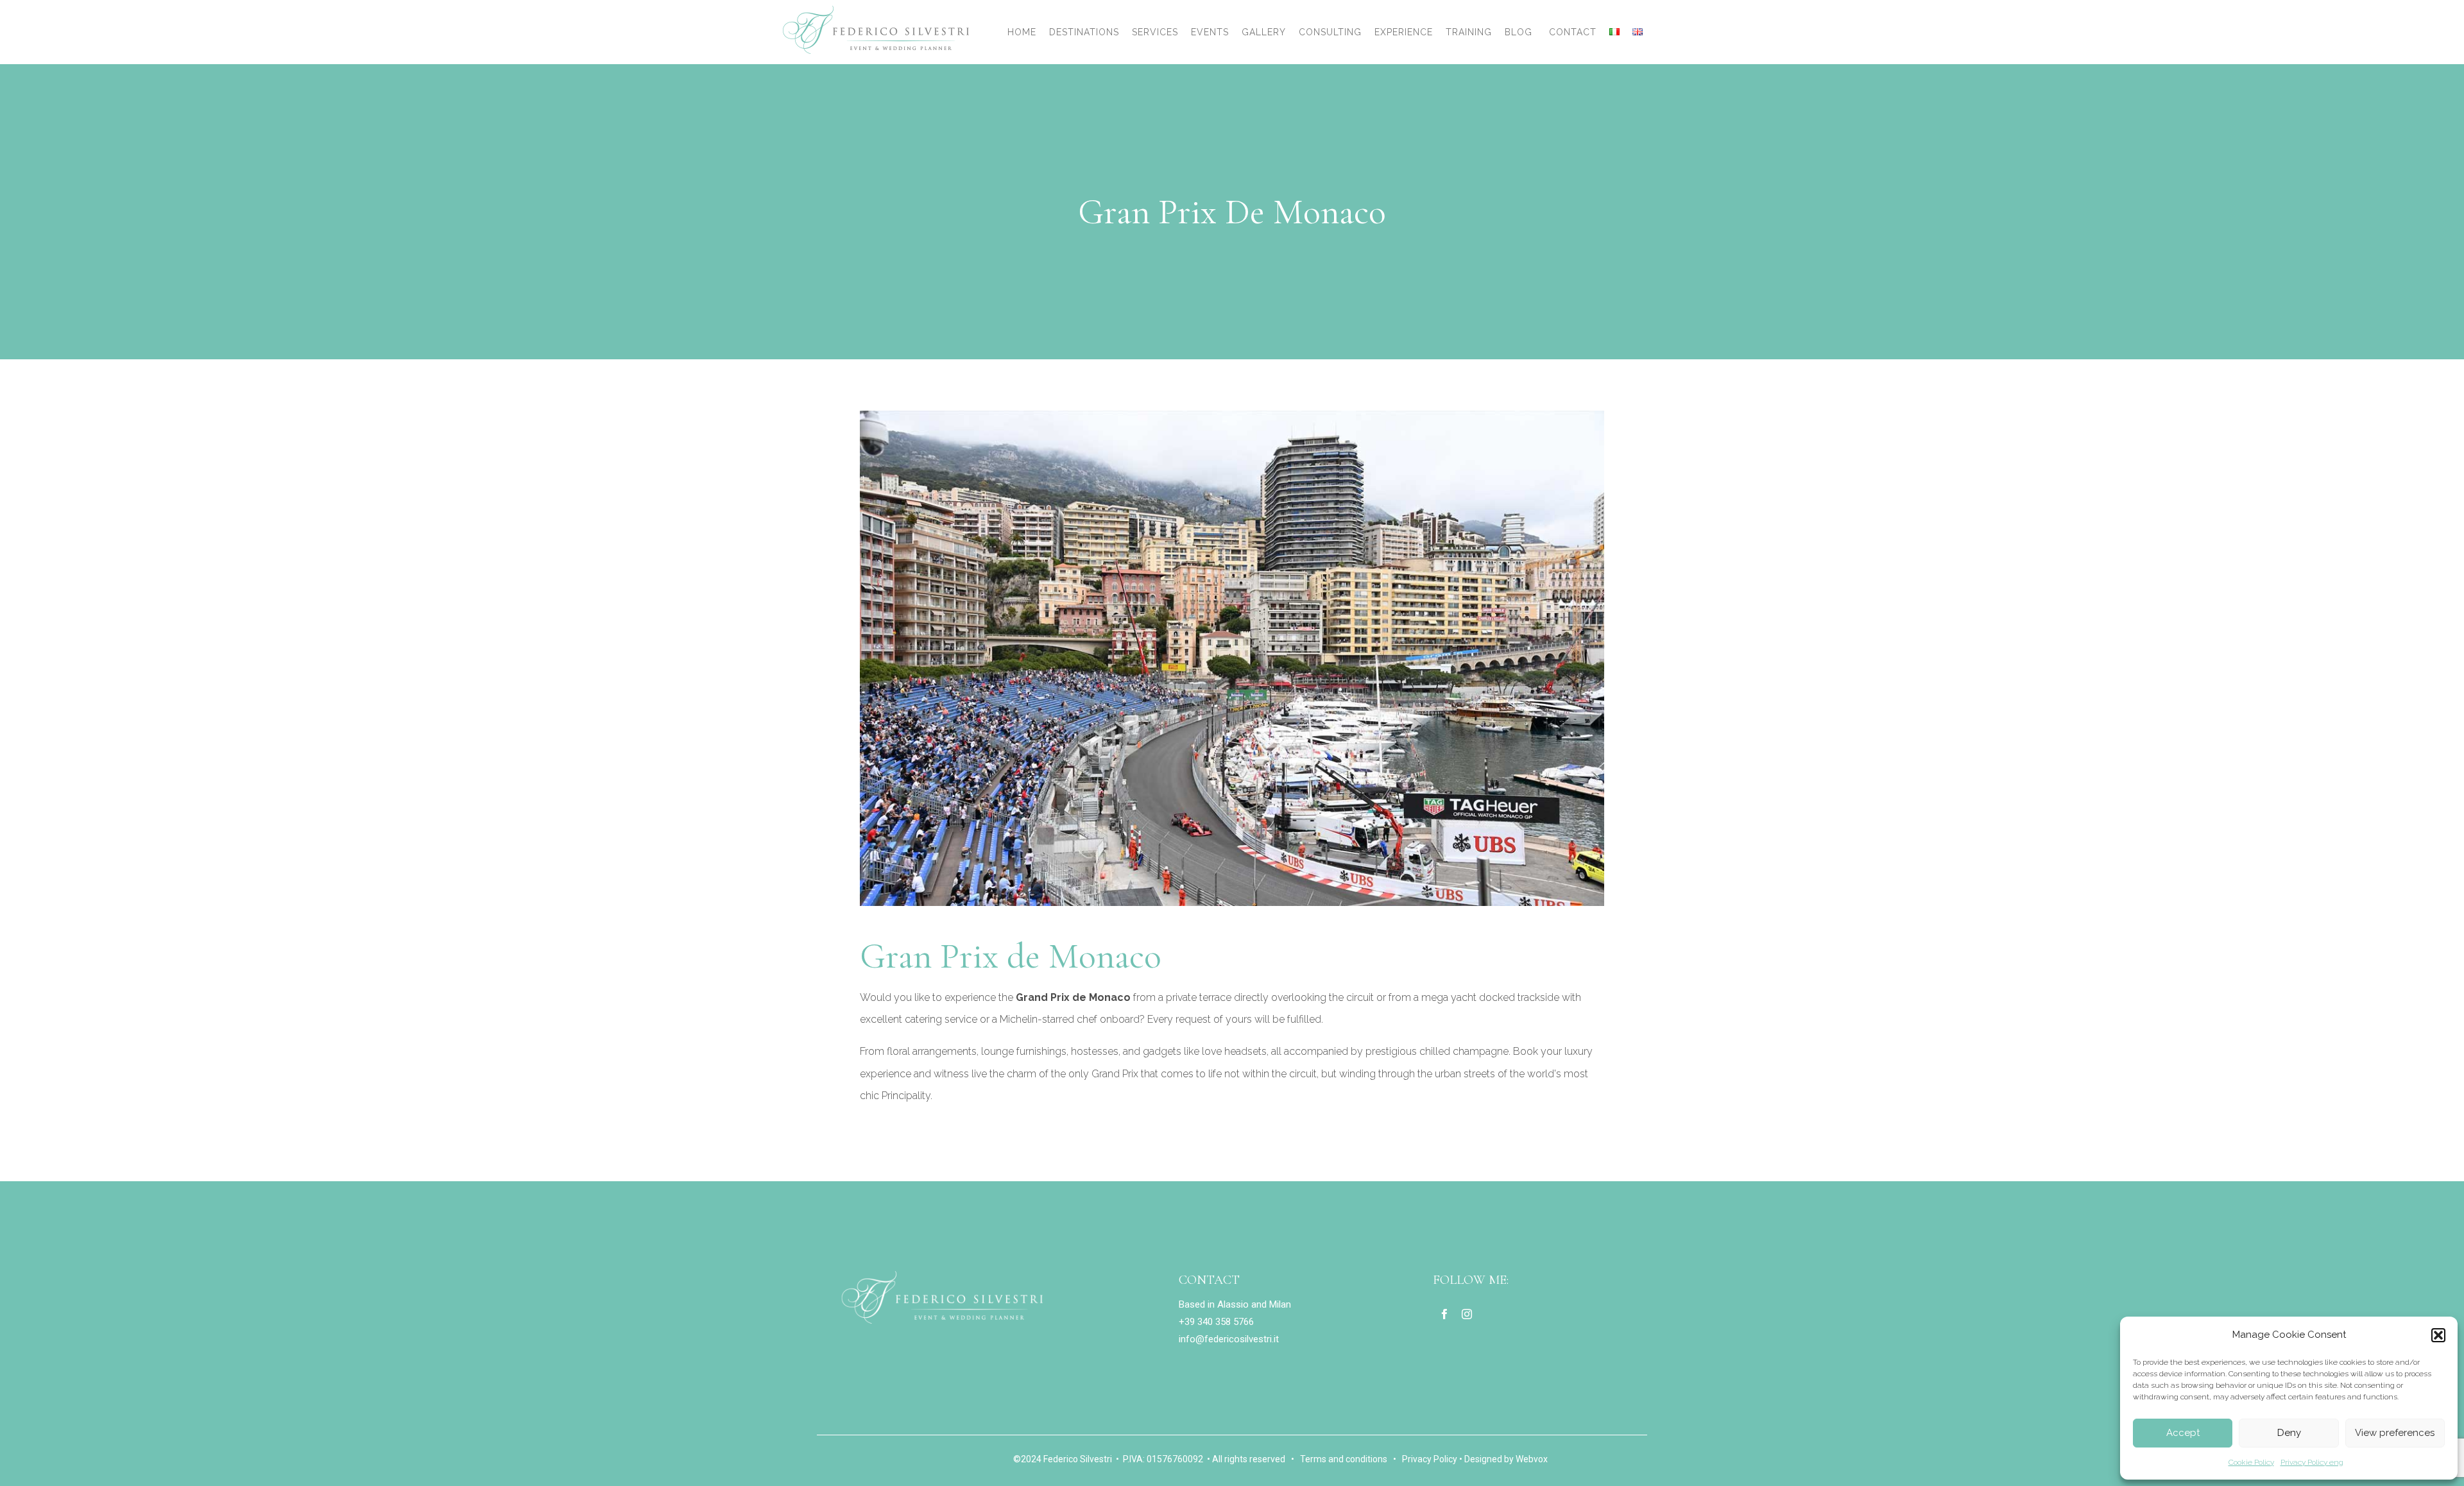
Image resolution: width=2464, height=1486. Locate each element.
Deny (2289, 1433)
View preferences (2395, 1433)
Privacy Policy (1430, 1459)
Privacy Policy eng (2312, 1462)
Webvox (1532, 1459)
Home (1022, 32)
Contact (1573, 32)
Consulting (1330, 32)
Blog (1519, 32)
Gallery (1264, 32)
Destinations (1084, 32)
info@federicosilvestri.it (1229, 1339)
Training (1469, 32)
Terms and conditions (1344, 1459)
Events (1210, 32)
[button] (2438, 1335)
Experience (1404, 32)
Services (1155, 32)
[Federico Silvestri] (876, 30)
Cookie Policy (2251, 1462)
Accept (2183, 1433)
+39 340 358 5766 (1216, 1322)
